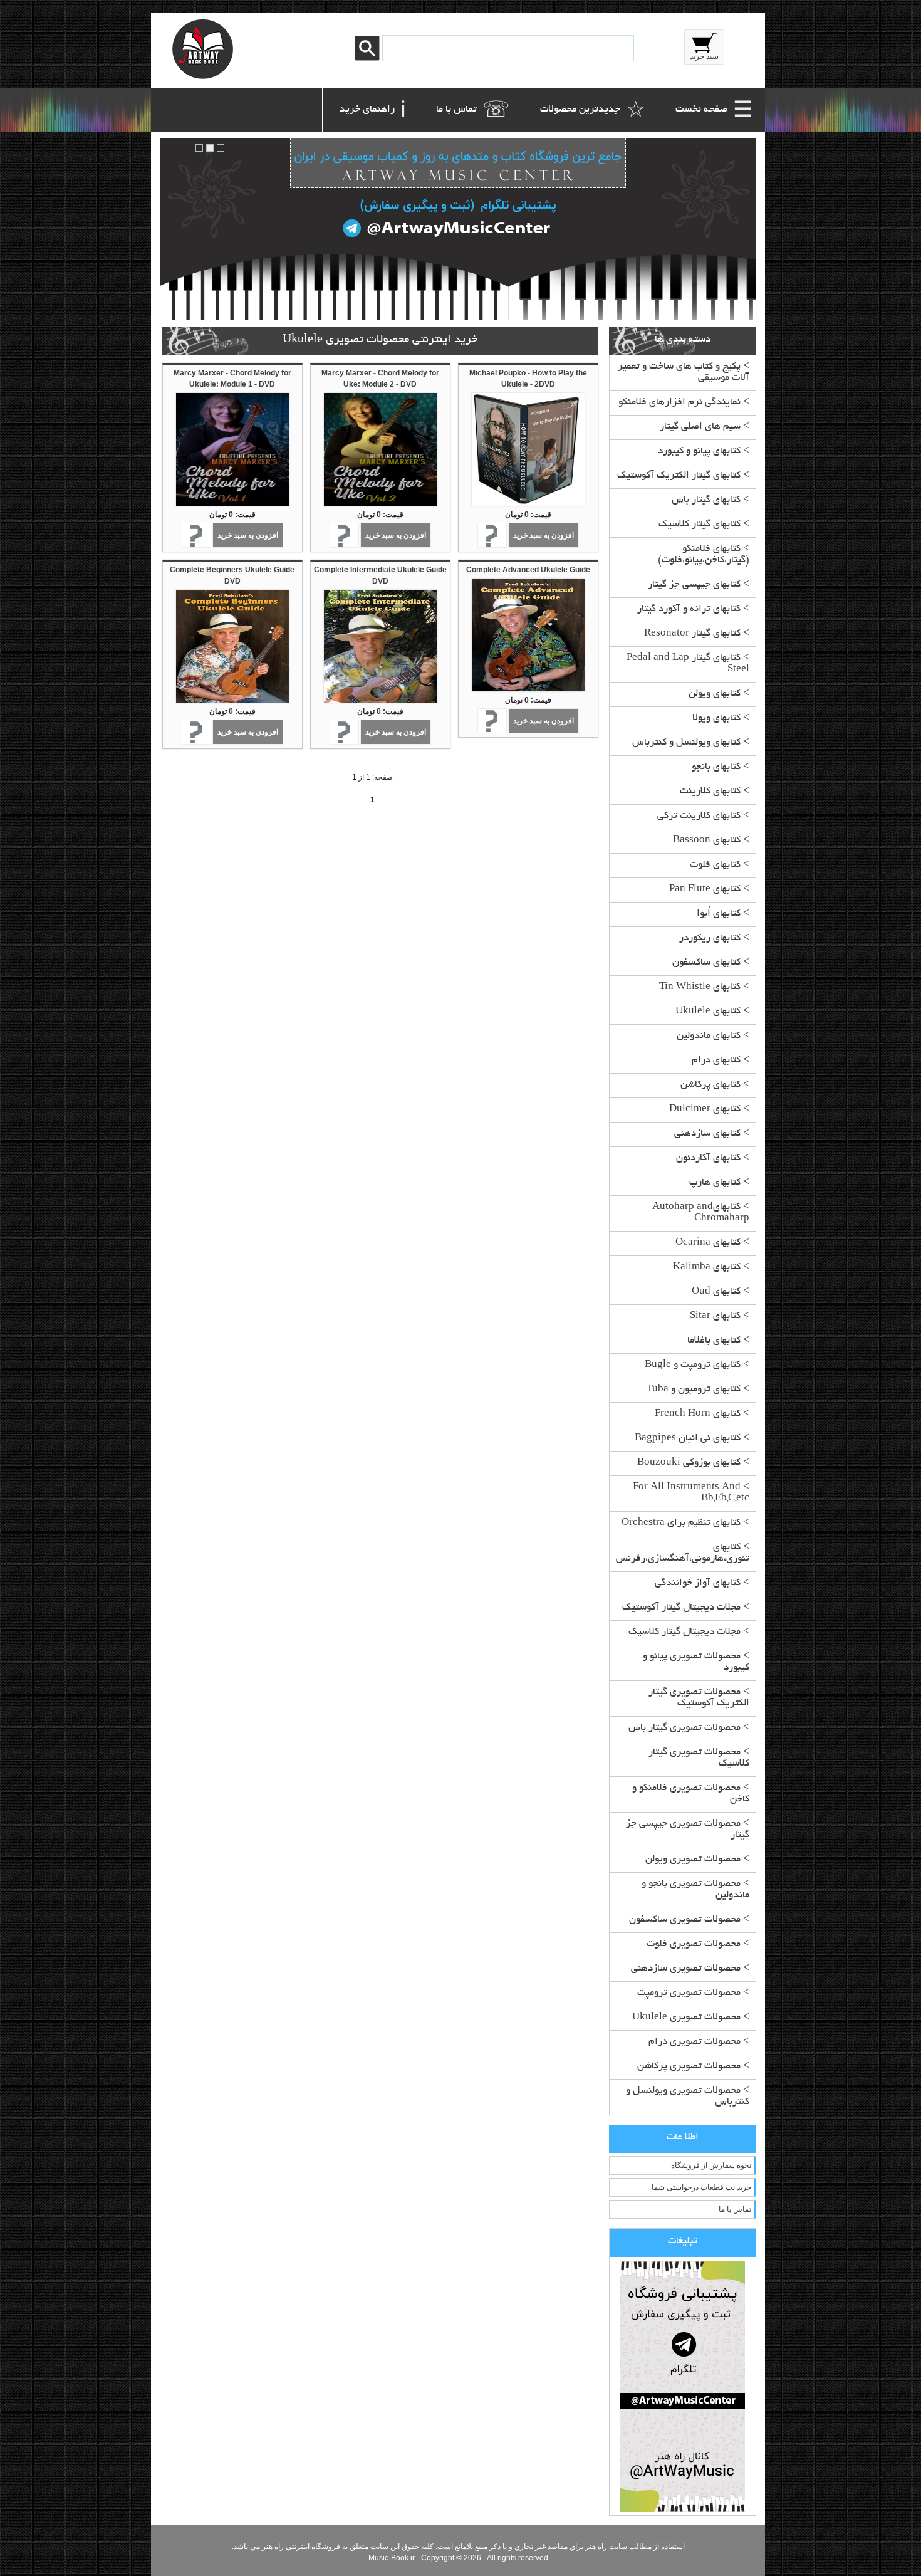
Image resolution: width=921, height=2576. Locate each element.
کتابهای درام (716, 1061)
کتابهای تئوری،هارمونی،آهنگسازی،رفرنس (683, 1553)
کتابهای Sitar (715, 1317)
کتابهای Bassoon (707, 841)
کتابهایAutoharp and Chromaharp (701, 1213)
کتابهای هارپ (715, 1183)
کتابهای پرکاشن (710, 1085)
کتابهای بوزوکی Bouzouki (689, 1463)
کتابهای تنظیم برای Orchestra (681, 1523)
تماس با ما (473, 113)
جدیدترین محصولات (593, 113)
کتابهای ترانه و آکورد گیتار (689, 610)
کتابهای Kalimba (707, 1268)
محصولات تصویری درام (695, 2042)
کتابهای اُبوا (719, 914)
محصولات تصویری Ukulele (686, 2018)
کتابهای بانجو (716, 767)
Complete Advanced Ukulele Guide (528, 570)
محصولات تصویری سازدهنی (686, 1969)
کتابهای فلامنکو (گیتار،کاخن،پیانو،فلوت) (704, 555)
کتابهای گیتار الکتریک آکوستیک (679, 476)
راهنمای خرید (373, 113)
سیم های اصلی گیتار (700, 427)
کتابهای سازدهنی (707, 1134)
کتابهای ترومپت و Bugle (693, 1365)
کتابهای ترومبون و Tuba (694, 1390)
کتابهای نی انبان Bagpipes (688, 1439)
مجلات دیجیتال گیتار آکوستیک (681, 1608)
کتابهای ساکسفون (706, 963)
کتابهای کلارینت (710, 792)
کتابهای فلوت (715, 865)
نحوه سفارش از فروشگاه (711, 2165)
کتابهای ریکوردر (710, 939)
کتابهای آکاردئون (708, 1159)
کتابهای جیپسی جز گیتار (694, 585)
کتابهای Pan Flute (705, 890)
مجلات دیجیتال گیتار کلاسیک (684, 1632)
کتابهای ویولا (716, 719)
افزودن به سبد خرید (544, 535)
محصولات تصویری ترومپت (689, 1993)
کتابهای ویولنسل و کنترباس (686, 743)
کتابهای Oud (716, 1292)
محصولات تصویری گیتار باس (684, 1728)
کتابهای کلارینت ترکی (699, 816)
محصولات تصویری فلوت (694, 1945)
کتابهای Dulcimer (705, 1110)
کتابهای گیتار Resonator (692, 634)
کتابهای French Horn (698, 1414)
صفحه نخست (714, 113)
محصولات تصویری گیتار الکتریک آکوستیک (699, 1698)
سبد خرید (704, 56)
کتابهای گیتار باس (706, 500)
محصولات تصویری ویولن (693, 1860)
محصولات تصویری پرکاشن (689, 2067)
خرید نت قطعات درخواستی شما (701, 2187)
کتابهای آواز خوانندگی (698, 1584)
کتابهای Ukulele (708, 1012)
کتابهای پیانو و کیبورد (699, 452)
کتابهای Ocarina (708, 1243)
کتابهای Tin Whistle (700, 987)
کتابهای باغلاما (714, 1341)
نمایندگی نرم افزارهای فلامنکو (679, 403)
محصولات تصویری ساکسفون (685, 1920)
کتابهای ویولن (715, 694)
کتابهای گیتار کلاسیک (700, 525)
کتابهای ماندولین (709, 1036)
